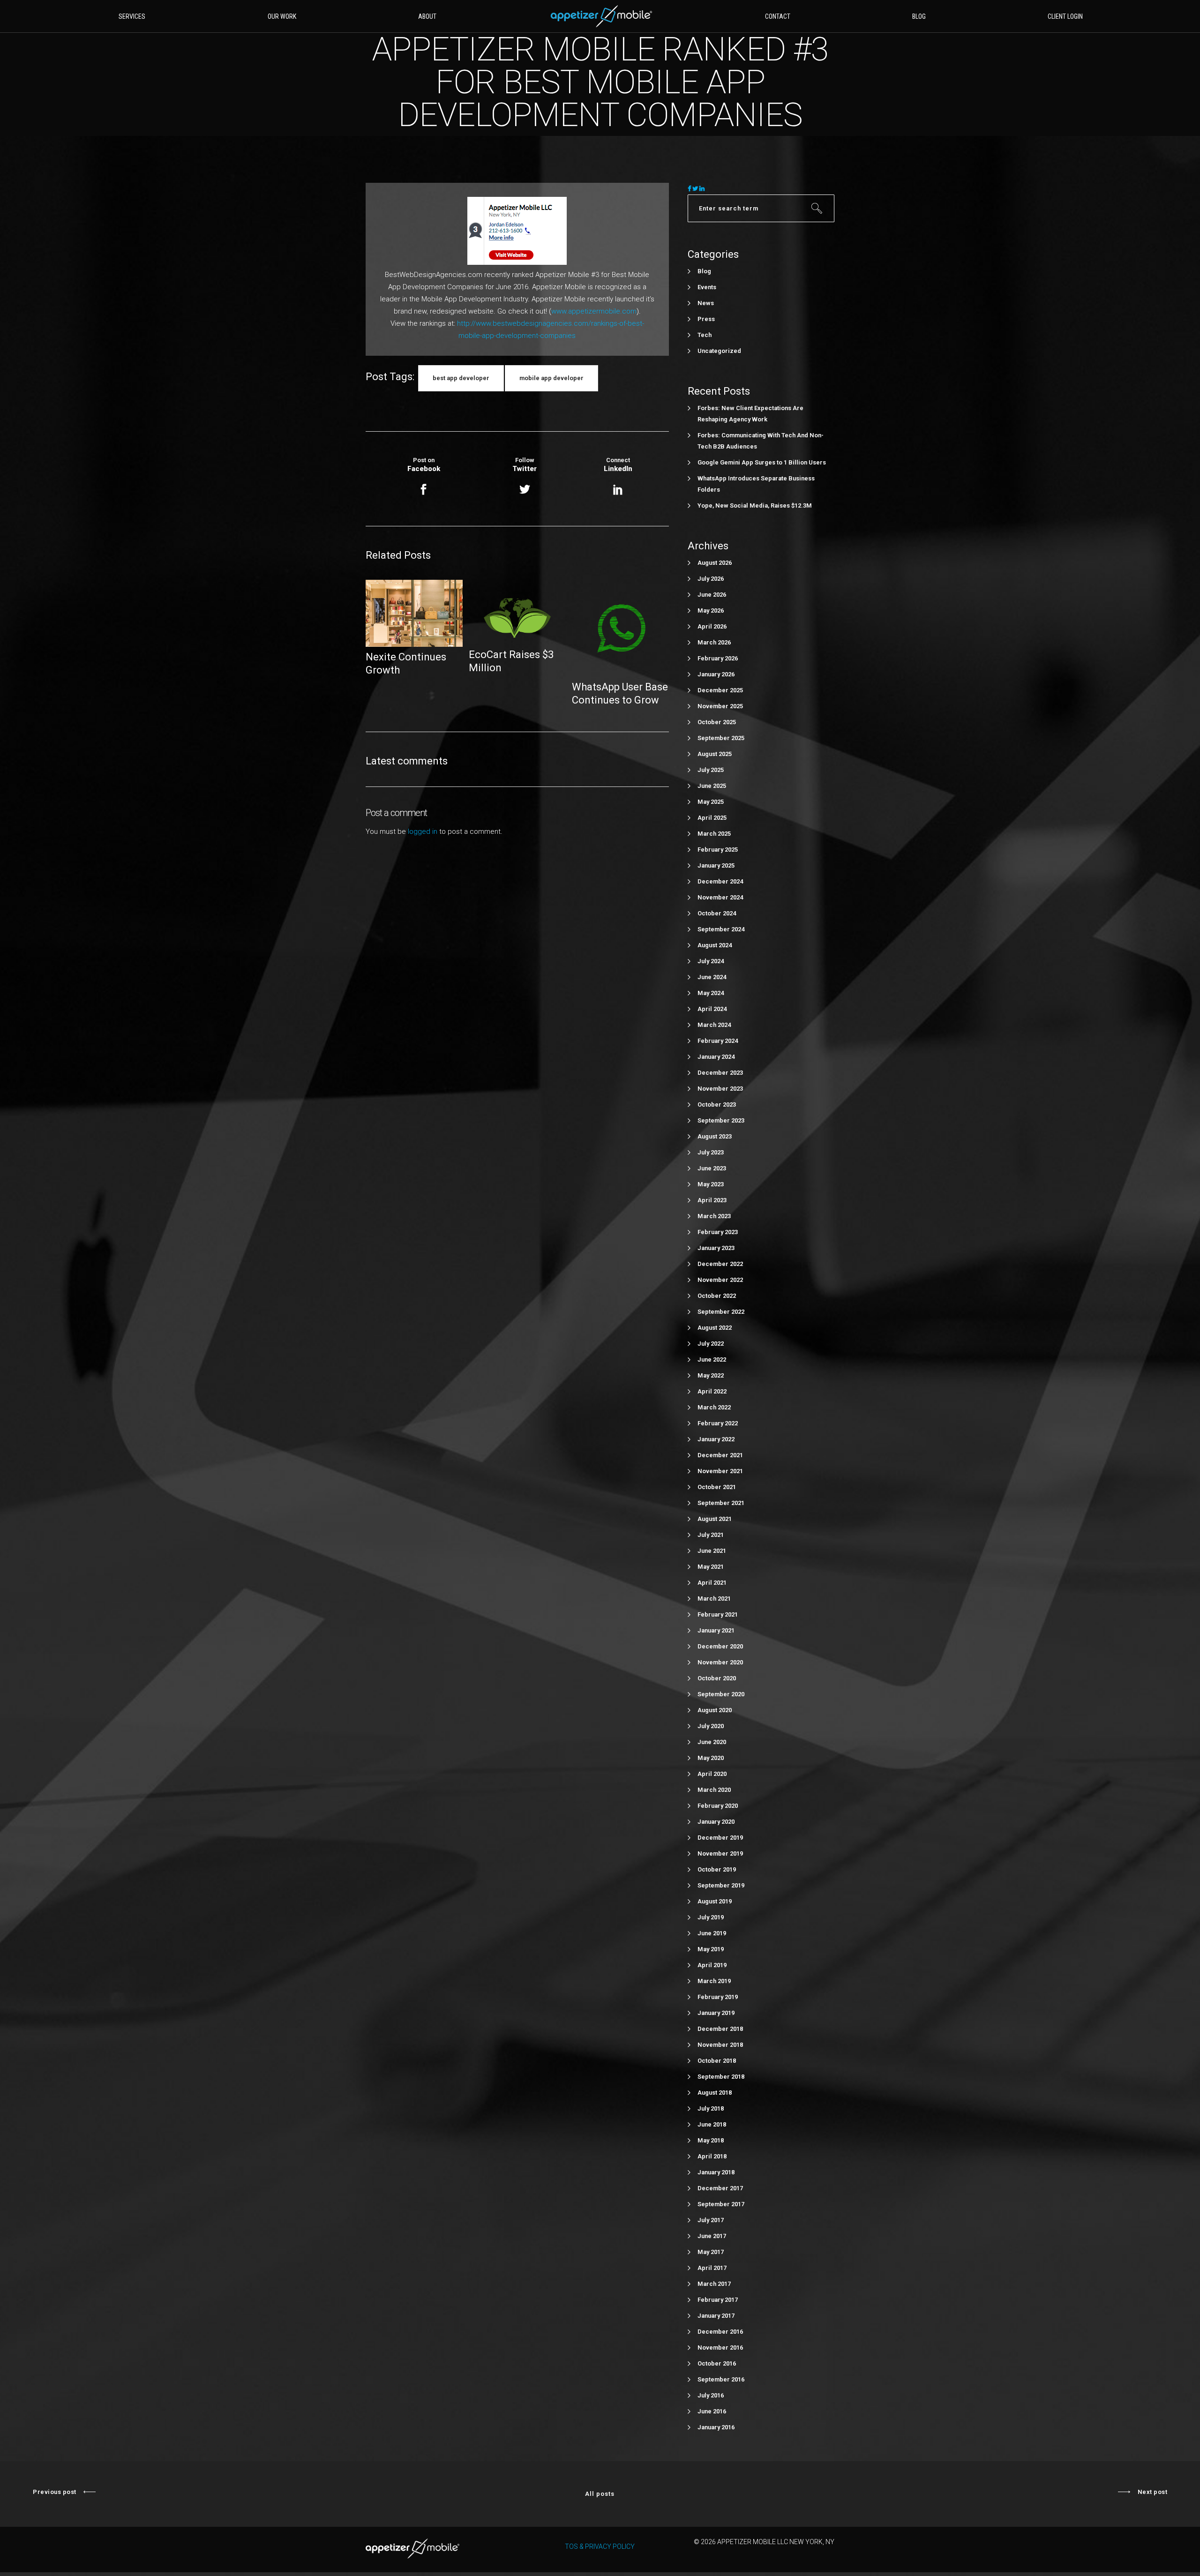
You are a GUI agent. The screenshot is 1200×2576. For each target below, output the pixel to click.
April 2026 (712, 626)
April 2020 (712, 1774)
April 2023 (712, 1200)
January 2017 (716, 2316)
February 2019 (718, 1997)
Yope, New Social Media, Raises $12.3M (755, 505)
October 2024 (717, 913)
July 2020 (711, 1726)
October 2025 (717, 722)
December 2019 (720, 1838)
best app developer (461, 378)
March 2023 (714, 1216)
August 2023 (715, 1136)
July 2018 (711, 2108)
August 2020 (715, 1710)
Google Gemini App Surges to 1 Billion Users (762, 462)
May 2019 (711, 1949)
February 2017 (718, 2300)
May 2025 (711, 802)
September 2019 (721, 1885)
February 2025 (718, 850)
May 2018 (711, 2140)
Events (707, 287)
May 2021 (711, 1567)
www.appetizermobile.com (594, 311)
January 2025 (716, 865)
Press (706, 319)
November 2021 (720, 1471)
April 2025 (712, 818)
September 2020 (721, 1694)
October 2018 (717, 2061)
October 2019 (717, 1869)
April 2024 (712, 1009)
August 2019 (715, 1901)
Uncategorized (719, 351)
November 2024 (720, 897)
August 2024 (715, 945)
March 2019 (714, 1981)
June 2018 (712, 2124)
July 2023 (711, 1152)
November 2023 (720, 1089)
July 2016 (711, 2395)
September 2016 (721, 2379)
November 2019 (720, 1853)
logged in (423, 831)
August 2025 (715, 754)
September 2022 (721, 1312)
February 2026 (718, 658)
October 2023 (717, 1105)
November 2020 (720, 1662)
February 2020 (718, 1806)
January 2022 (716, 1439)
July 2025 (711, 770)
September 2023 (721, 1120)
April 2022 (712, 1391)
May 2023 (711, 1184)
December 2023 (720, 1073)
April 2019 (712, 1965)
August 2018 (715, 2093)
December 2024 (720, 881)
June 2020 (712, 1742)
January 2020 (716, 1822)
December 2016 (720, 2332)
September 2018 (721, 2077)
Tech (705, 335)
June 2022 (712, 1359)
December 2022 (720, 1264)
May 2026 (711, 610)
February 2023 (718, 1232)
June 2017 (712, 2236)
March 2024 (714, 1025)
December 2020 (720, 1646)
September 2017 (721, 2204)
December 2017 (720, 2188)
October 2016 (717, 2363)
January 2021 (716, 1630)
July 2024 (711, 961)
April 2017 (712, 2268)
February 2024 (718, 1041)
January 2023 (716, 1248)
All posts (600, 2494)
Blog (704, 271)
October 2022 (717, 1296)
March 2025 (714, 834)
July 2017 (711, 2220)
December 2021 (720, 1455)
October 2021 (717, 1487)
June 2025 (712, 786)
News (706, 303)
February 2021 (718, 1614)
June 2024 (712, 977)
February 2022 (718, 1423)
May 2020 (711, 1758)
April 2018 (712, 2156)
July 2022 (711, 1344)
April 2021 (712, 1583)
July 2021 (711, 1535)
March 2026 (714, 642)
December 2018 (720, 2029)
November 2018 (720, 2045)
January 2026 (716, 674)
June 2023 (712, 1168)
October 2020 (717, 1678)
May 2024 (711, 993)
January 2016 (716, 2427)
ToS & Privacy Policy (600, 2546)
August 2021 (715, 1519)
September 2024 (721, 929)
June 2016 (712, 2411)
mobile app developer (551, 378)
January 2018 (716, 2172)
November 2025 (720, 706)
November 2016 (720, 2348)
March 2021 (714, 1599)
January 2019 (716, 2013)
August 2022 (715, 1328)
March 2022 (714, 1407)
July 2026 (711, 579)
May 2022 (711, 1375)
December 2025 (720, 690)
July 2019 (711, 1917)
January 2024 (716, 1057)
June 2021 (712, 1551)
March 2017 (714, 2284)
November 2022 (720, 1280)
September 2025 (721, 738)
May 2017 (711, 2252)
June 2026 (712, 595)
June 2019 (712, 1933)
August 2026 (715, 563)
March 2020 (714, 1790)
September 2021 (721, 1503)
